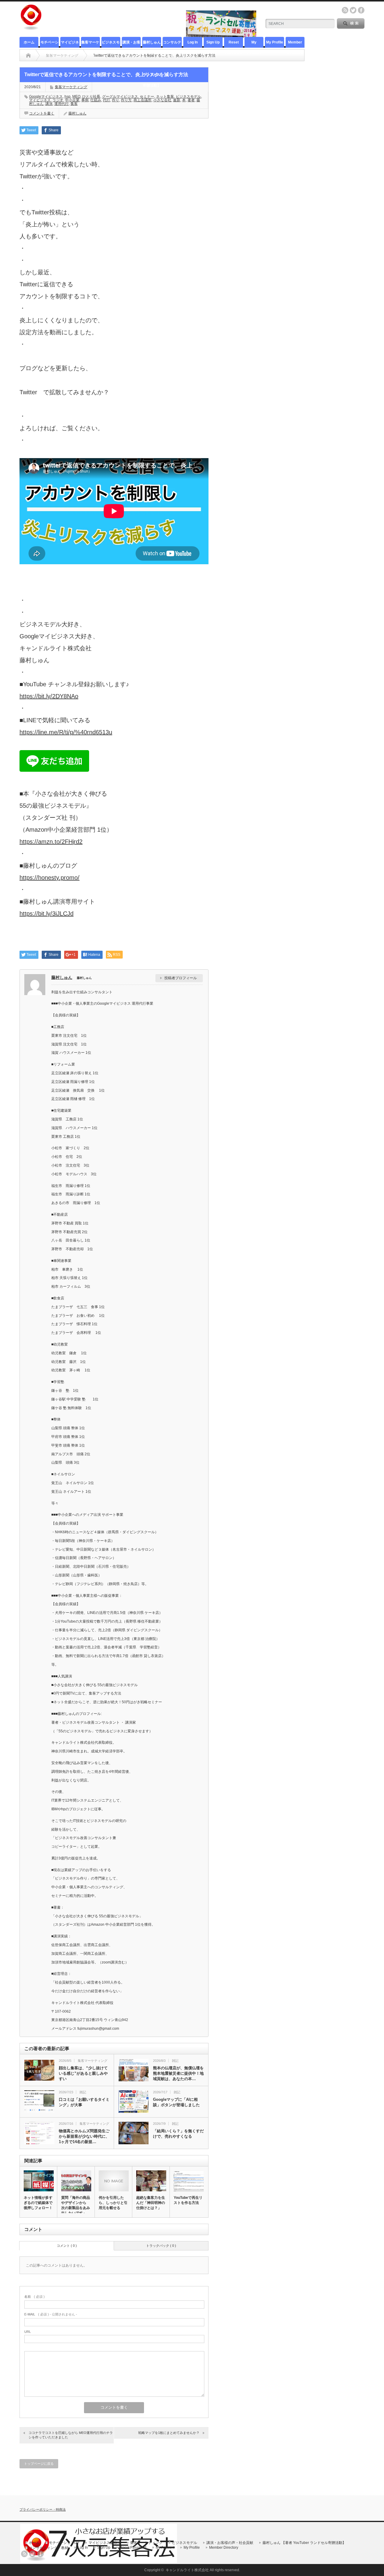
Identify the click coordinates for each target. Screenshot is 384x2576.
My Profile (275, 42)
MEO (76, 97)
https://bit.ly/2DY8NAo (49, 696)
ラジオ (58, 100)
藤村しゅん (77, 113)
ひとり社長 (91, 97)
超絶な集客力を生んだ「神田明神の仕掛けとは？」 (151, 2203)
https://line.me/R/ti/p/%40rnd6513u (66, 732)
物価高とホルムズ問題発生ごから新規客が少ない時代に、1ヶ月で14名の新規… (84, 2136)
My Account (254, 44)
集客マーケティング (90, 44)
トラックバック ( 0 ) (161, 2246)
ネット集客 (165, 97)
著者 (191, 100)
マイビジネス (40, 100)
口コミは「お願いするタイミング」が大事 (84, 2102)
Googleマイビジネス (46, 97)
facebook (361, 10)
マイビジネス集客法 (70, 44)
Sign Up (213, 42)
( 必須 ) (34, 2297)
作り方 (126, 100)
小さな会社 (162, 100)
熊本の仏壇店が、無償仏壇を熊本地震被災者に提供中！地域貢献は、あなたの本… (178, 2073)
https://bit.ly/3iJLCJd (46, 914)
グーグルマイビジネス (120, 97)
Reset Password (234, 44)
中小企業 (72, 100)
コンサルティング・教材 (172, 44)
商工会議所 (142, 100)
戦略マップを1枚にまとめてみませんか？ (169, 2433)
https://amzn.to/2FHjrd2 (51, 842)
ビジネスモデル (111, 44)
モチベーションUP (49, 44)
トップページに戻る (39, 2464)
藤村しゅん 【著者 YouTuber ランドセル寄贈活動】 (152, 44)
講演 (49, 104)
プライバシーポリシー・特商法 (43, 2509)
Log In (193, 42)
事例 (85, 100)
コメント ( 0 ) (67, 2246)
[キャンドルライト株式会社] (31, 28)
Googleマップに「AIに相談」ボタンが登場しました (176, 2102)
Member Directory (295, 44)
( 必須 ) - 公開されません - (51, 2314)
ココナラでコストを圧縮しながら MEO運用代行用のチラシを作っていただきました (71, 2435)
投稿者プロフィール (181, 978)
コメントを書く (42, 113)
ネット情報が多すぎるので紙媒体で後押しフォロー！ (38, 2203)
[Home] (28, 55)
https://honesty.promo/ (49, 878)
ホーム (29, 42)
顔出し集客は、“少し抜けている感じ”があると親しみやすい (83, 2073)
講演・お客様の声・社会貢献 (131, 44)
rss (345, 10)
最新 (177, 100)
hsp (67, 97)
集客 (74, 104)
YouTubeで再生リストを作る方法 (188, 2200)
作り (115, 100)
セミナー (147, 97)
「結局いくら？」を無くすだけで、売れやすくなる (178, 2134)
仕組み (96, 100)
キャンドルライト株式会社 (187, 2570)
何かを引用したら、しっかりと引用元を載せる (113, 2203)
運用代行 (61, 104)
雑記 (175, 2061)
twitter (353, 10)
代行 (106, 100)
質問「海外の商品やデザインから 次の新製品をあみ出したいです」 (76, 2205)
